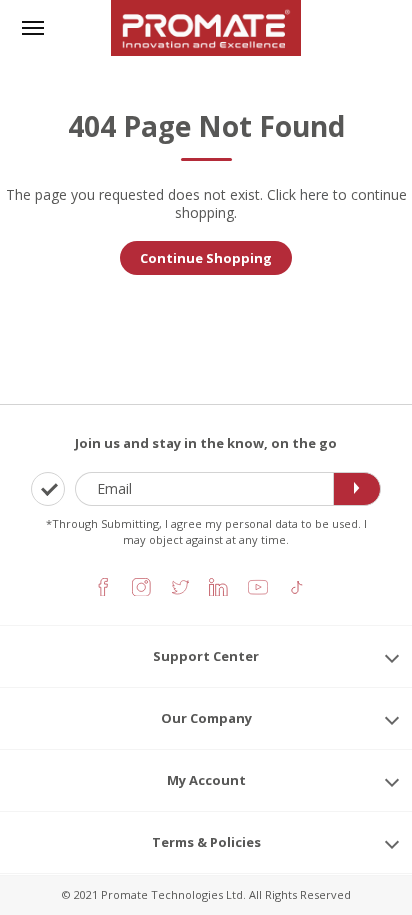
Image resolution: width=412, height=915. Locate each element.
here (314, 194)
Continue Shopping (206, 258)
